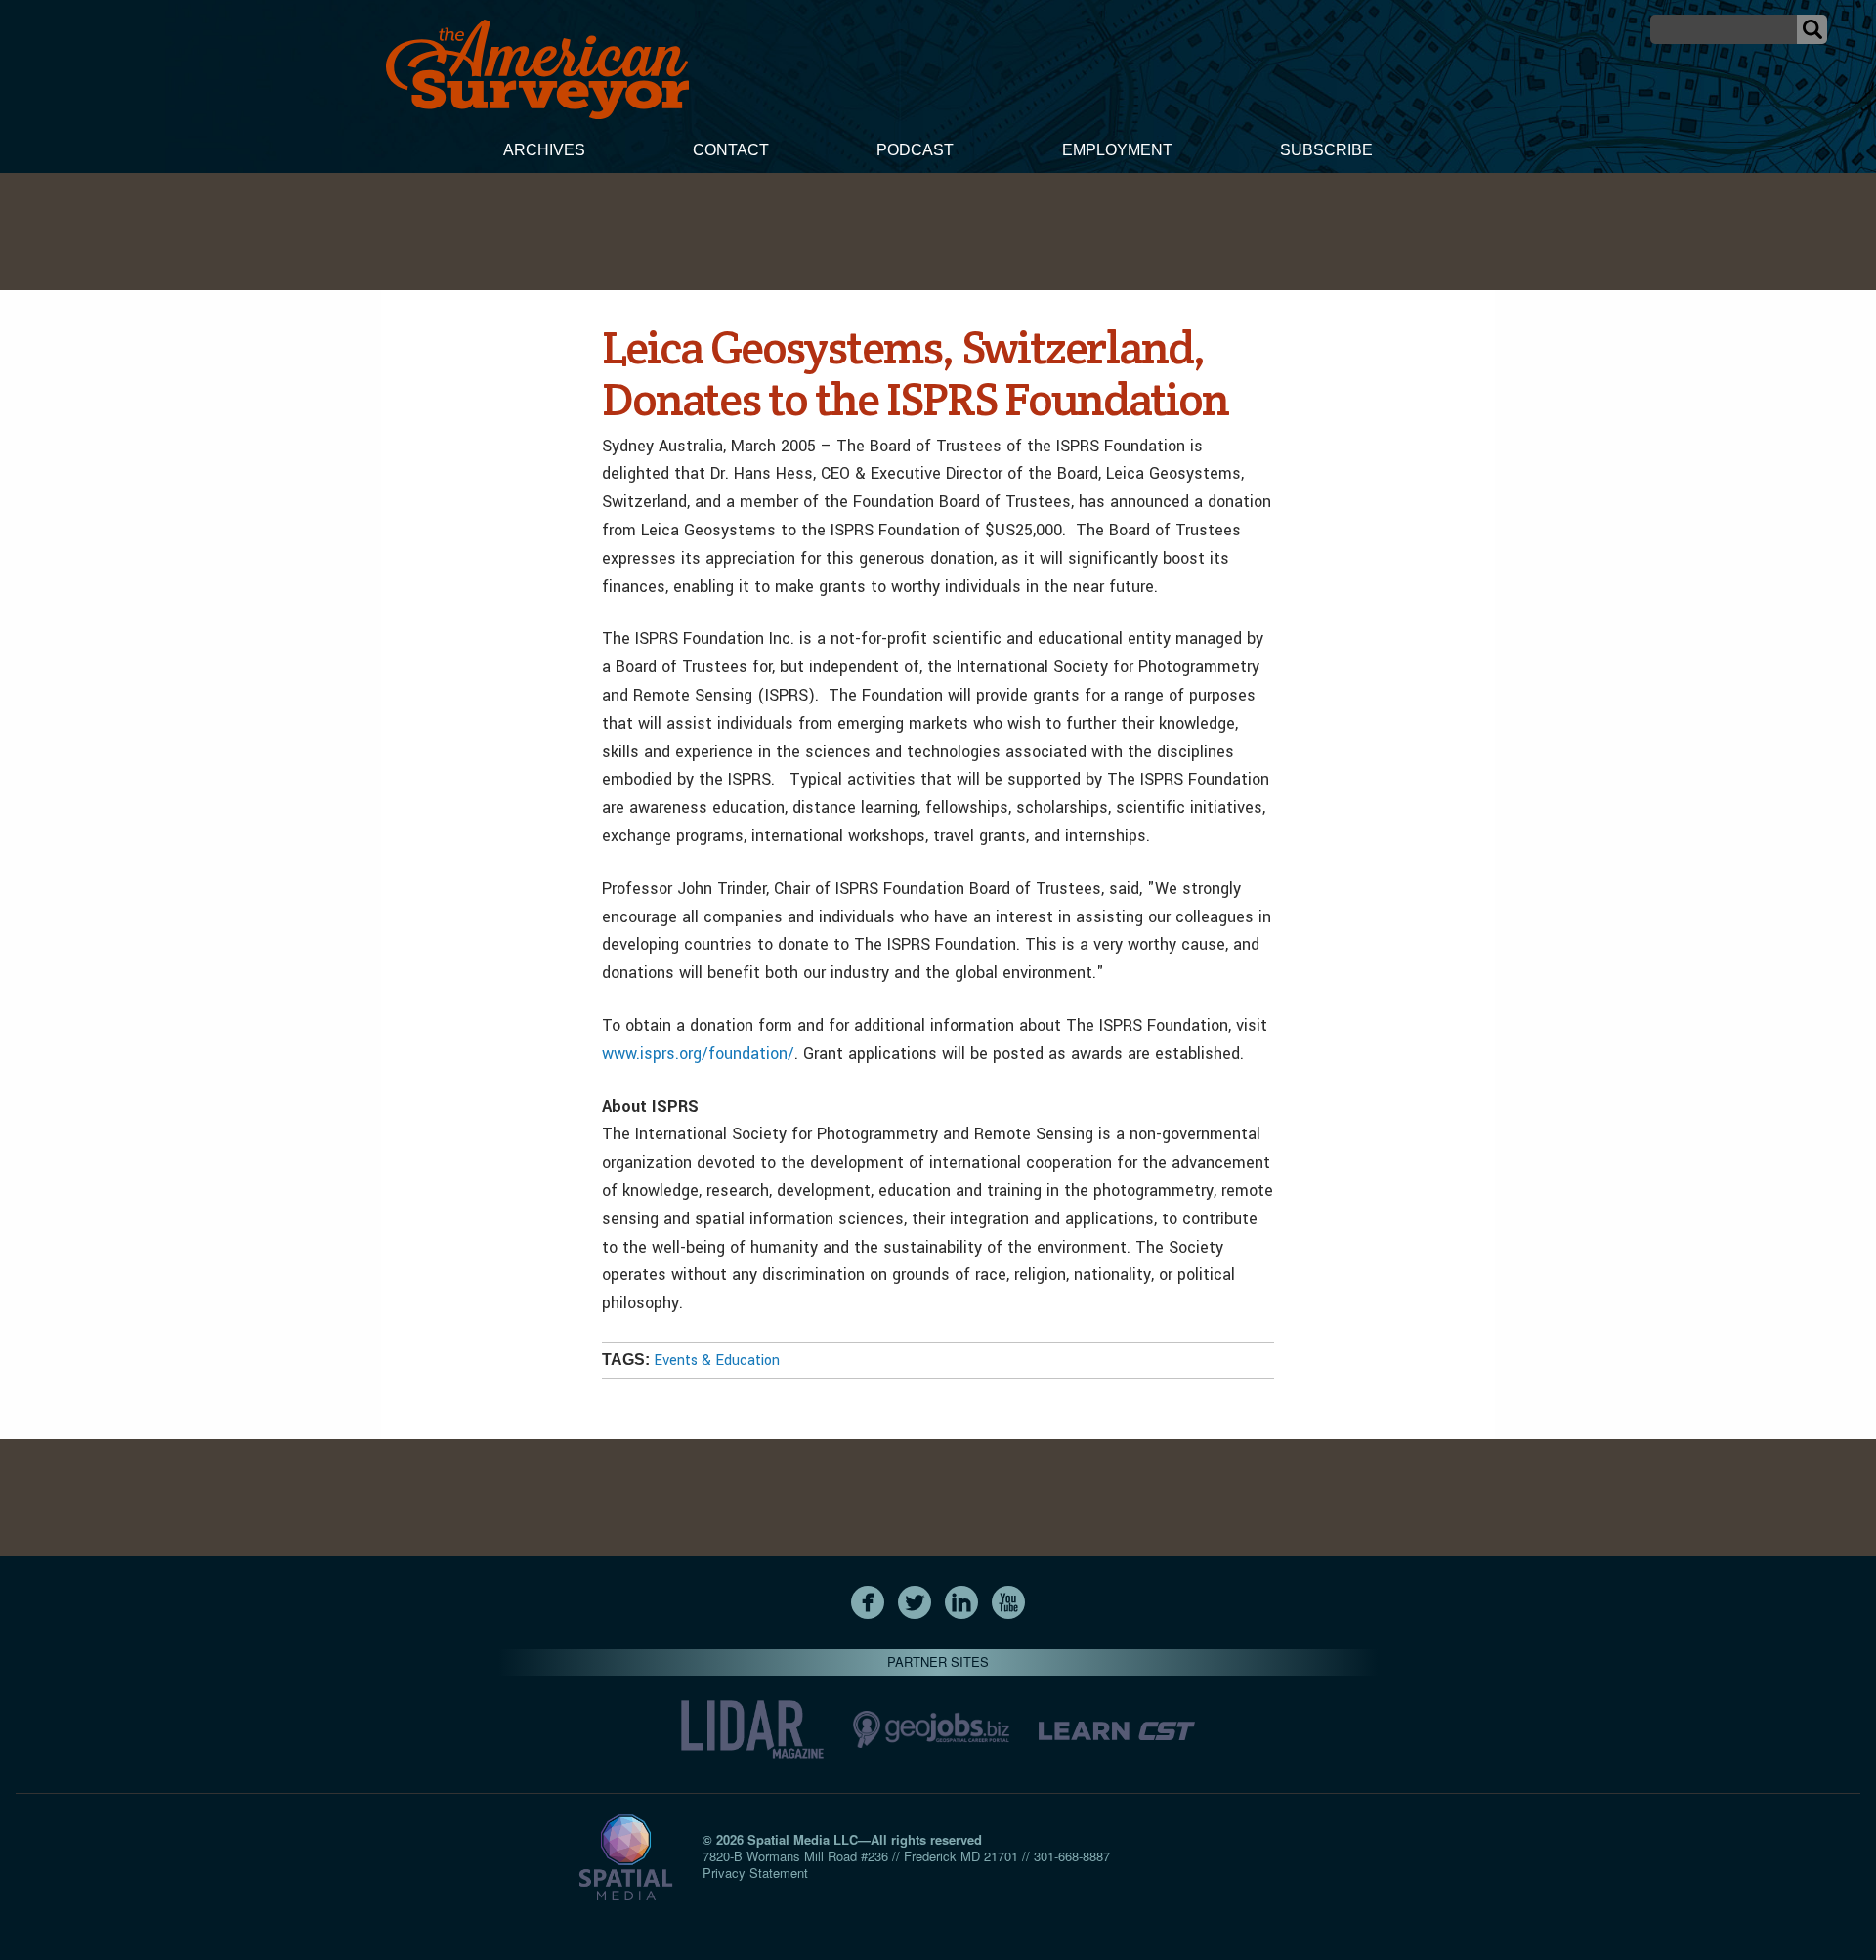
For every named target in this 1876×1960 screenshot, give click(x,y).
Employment (1117, 150)
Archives (544, 150)
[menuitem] (544, 152)
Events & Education (717, 1361)
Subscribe (1326, 150)
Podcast (915, 150)
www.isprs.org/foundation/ (698, 1054)
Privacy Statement (755, 1873)
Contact (731, 150)
